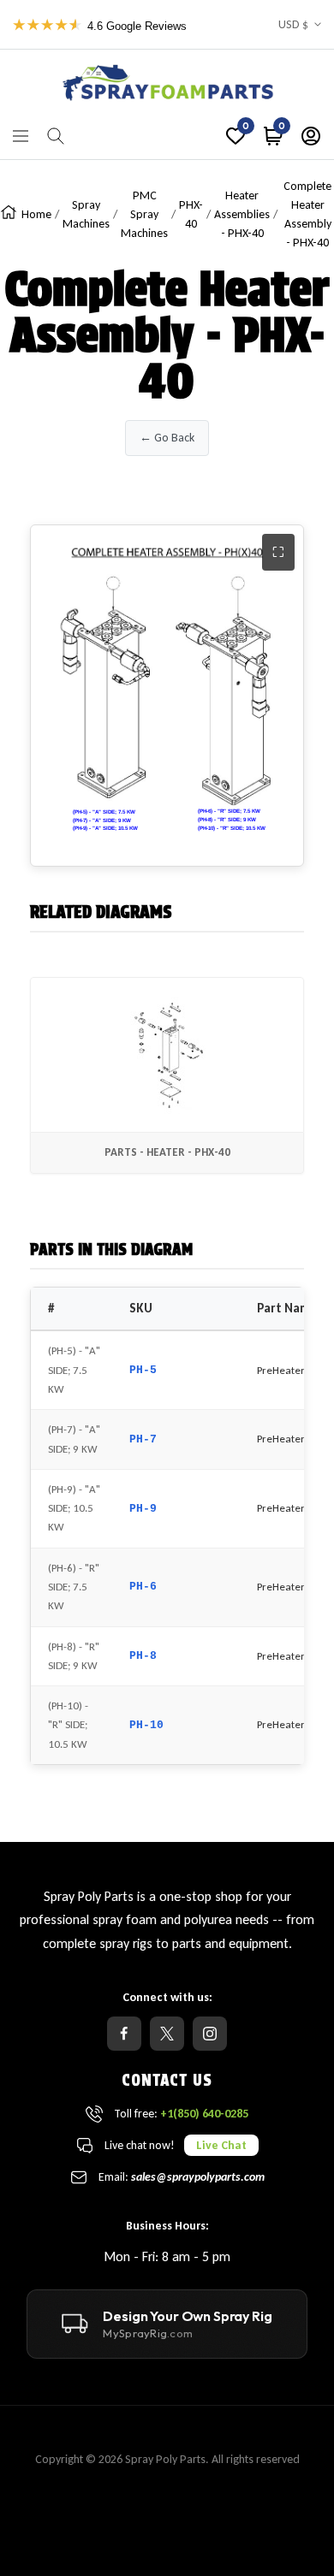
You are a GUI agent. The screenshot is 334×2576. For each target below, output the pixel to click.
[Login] (311, 136)
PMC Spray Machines (144, 214)
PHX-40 (191, 214)
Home (36, 214)
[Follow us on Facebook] (124, 2034)
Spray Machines (86, 214)
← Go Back (167, 438)
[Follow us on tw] (167, 2034)
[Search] (56, 136)
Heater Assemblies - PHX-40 (242, 214)
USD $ (293, 24)
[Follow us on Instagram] (210, 2034)
